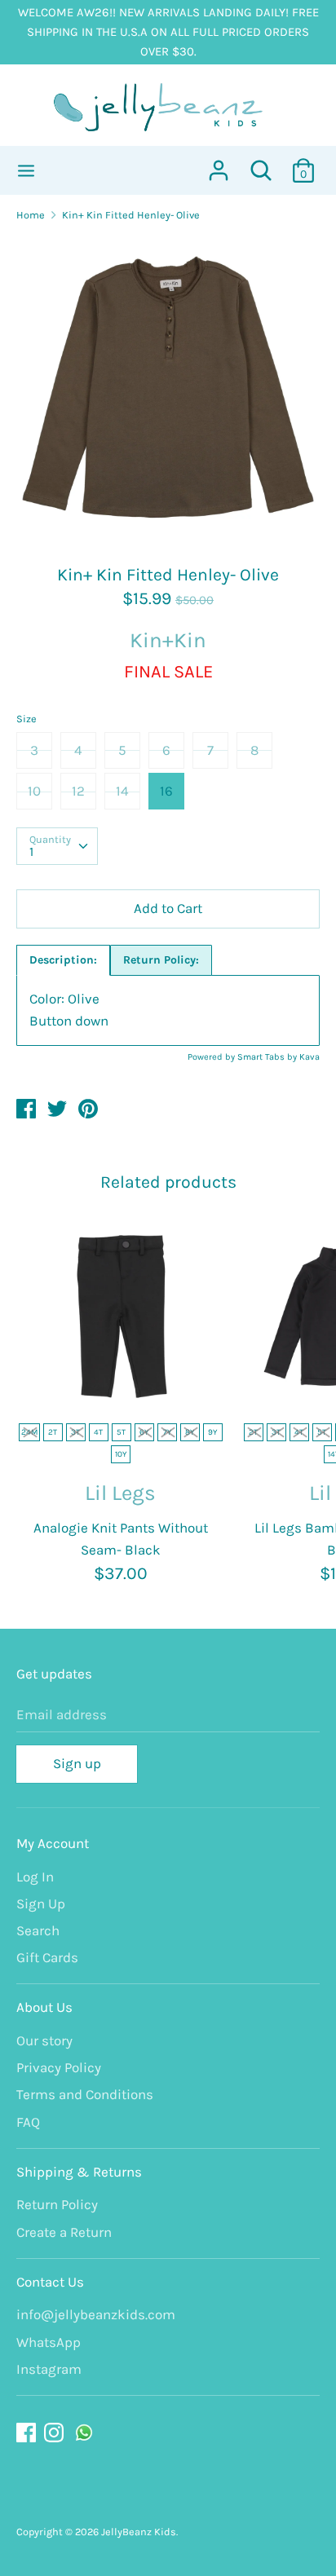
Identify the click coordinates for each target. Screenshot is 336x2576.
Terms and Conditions (85, 2094)
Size (27, 719)
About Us (44, 2007)
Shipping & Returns (79, 2172)
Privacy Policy (59, 2067)
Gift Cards (47, 1957)
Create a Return (64, 2232)
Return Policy (57, 2204)
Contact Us (50, 2282)
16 (166, 791)
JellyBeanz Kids (139, 2532)
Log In (35, 1877)
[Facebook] (28, 2433)
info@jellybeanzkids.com (96, 2314)
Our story (44, 2040)
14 (122, 791)
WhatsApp (49, 2342)
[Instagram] (55, 2433)
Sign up (77, 1763)
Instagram (49, 2369)
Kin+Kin (168, 640)
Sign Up (41, 1903)
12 (78, 791)
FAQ (28, 2122)
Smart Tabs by (268, 1057)
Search (38, 1930)
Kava (309, 1057)
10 (34, 791)
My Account (53, 1843)
